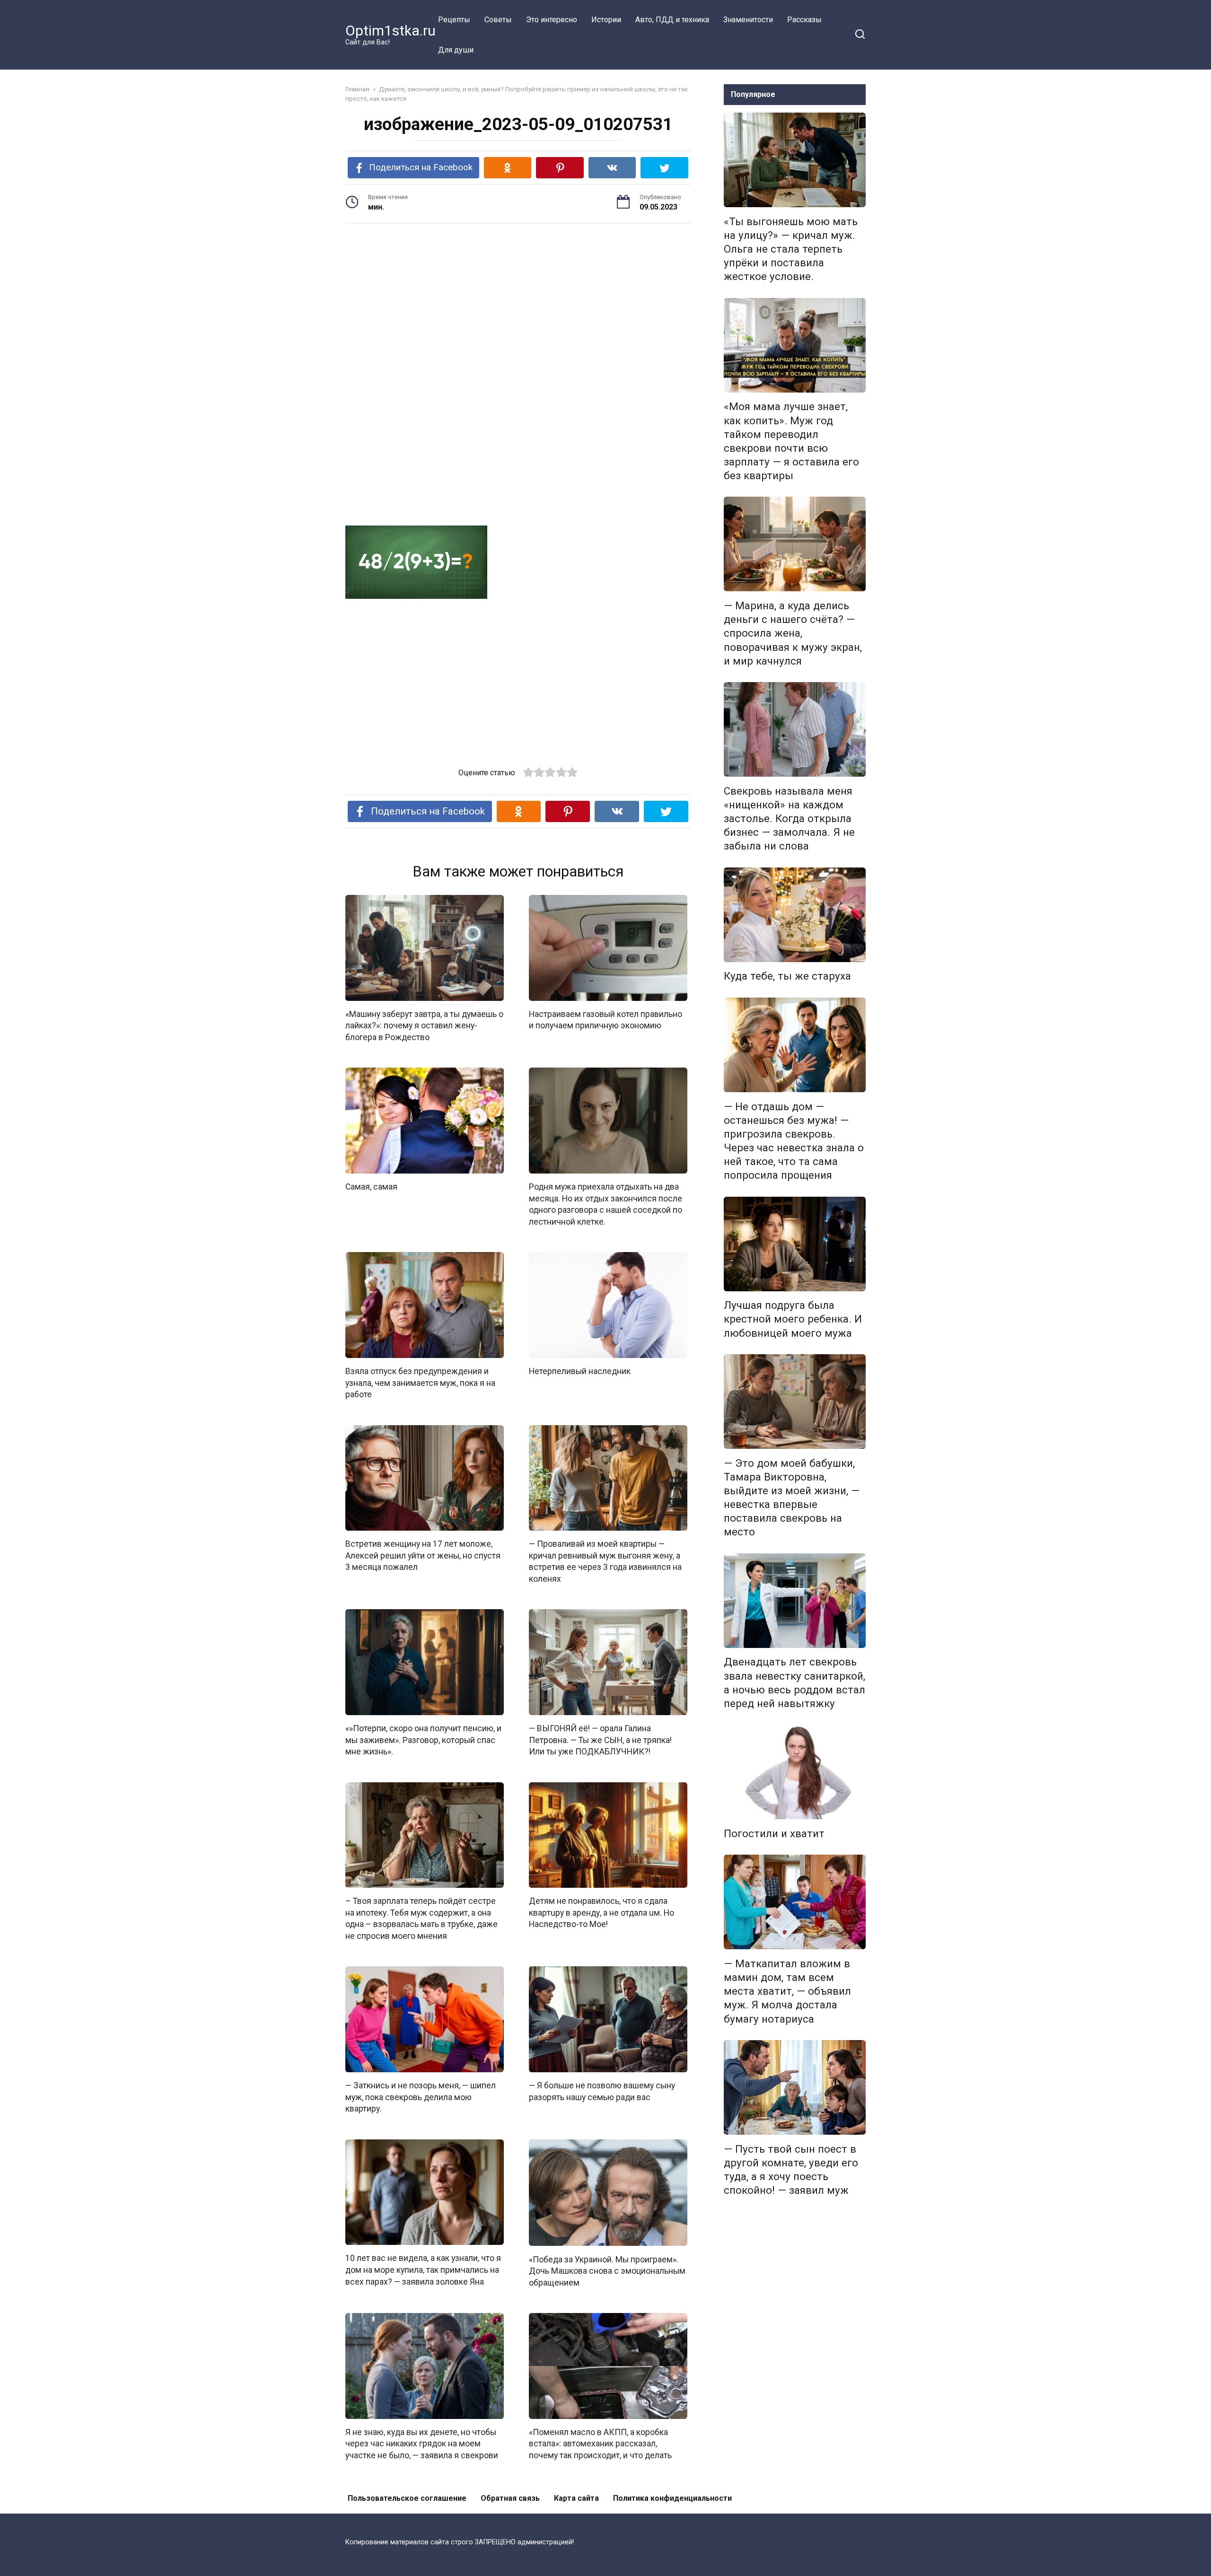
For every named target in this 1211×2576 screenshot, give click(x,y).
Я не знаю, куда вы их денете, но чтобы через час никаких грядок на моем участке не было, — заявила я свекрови (422, 2444)
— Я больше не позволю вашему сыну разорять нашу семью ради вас (602, 2091)
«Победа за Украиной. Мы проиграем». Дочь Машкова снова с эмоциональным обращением (607, 2271)
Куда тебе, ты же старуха (787, 976)
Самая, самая (371, 1187)
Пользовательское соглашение (407, 2498)
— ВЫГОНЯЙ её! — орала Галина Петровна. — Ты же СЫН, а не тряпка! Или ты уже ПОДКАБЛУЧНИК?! (600, 1740)
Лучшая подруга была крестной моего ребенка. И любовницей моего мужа (793, 1319)
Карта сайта (576, 2498)
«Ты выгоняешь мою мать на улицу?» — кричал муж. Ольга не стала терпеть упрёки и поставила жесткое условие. (791, 249)
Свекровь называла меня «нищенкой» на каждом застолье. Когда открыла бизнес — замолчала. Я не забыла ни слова (789, 819)
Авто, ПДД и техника (672, 20)
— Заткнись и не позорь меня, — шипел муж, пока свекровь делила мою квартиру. (421, 2097)
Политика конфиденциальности (672, 2498)
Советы (498, 20)
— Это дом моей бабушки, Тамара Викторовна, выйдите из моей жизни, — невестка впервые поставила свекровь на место (792, 1498)
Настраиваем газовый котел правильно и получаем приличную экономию (605, 1020)
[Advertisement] (518, 304)
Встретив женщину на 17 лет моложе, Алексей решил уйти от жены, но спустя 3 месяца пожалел (423, 1555)
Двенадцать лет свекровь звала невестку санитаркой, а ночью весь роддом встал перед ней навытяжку (794, 1683)
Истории (606, 20)
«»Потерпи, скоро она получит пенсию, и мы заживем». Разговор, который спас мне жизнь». (423, 1740)
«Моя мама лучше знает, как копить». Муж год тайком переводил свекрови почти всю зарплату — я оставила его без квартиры (791, 441)
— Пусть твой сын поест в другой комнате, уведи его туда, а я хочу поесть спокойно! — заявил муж (791, 2169)
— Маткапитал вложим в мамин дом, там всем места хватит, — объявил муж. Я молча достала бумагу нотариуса (787, 1991)
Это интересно (552, 20)
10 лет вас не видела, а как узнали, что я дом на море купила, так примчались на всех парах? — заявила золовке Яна (423, 2270)
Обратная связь (510, 2498)
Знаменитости (748, 20)
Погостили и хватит (774, 1833)
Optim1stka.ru (391, 31)
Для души (456, 50)
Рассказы (804, 20)
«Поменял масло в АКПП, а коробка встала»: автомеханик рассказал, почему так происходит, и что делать (600, 2444)
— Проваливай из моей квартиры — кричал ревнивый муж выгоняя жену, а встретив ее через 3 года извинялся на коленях (605, 1561)
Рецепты (454, 20)
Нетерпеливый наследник (580, 1371)
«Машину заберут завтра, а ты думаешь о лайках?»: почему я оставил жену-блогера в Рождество (424, 1026)
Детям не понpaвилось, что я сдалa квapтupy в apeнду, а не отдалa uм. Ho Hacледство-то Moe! (601, 1913)
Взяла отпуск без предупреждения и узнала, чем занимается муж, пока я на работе (420, 1383)
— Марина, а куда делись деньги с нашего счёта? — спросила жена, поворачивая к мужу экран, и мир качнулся (793, 633)
